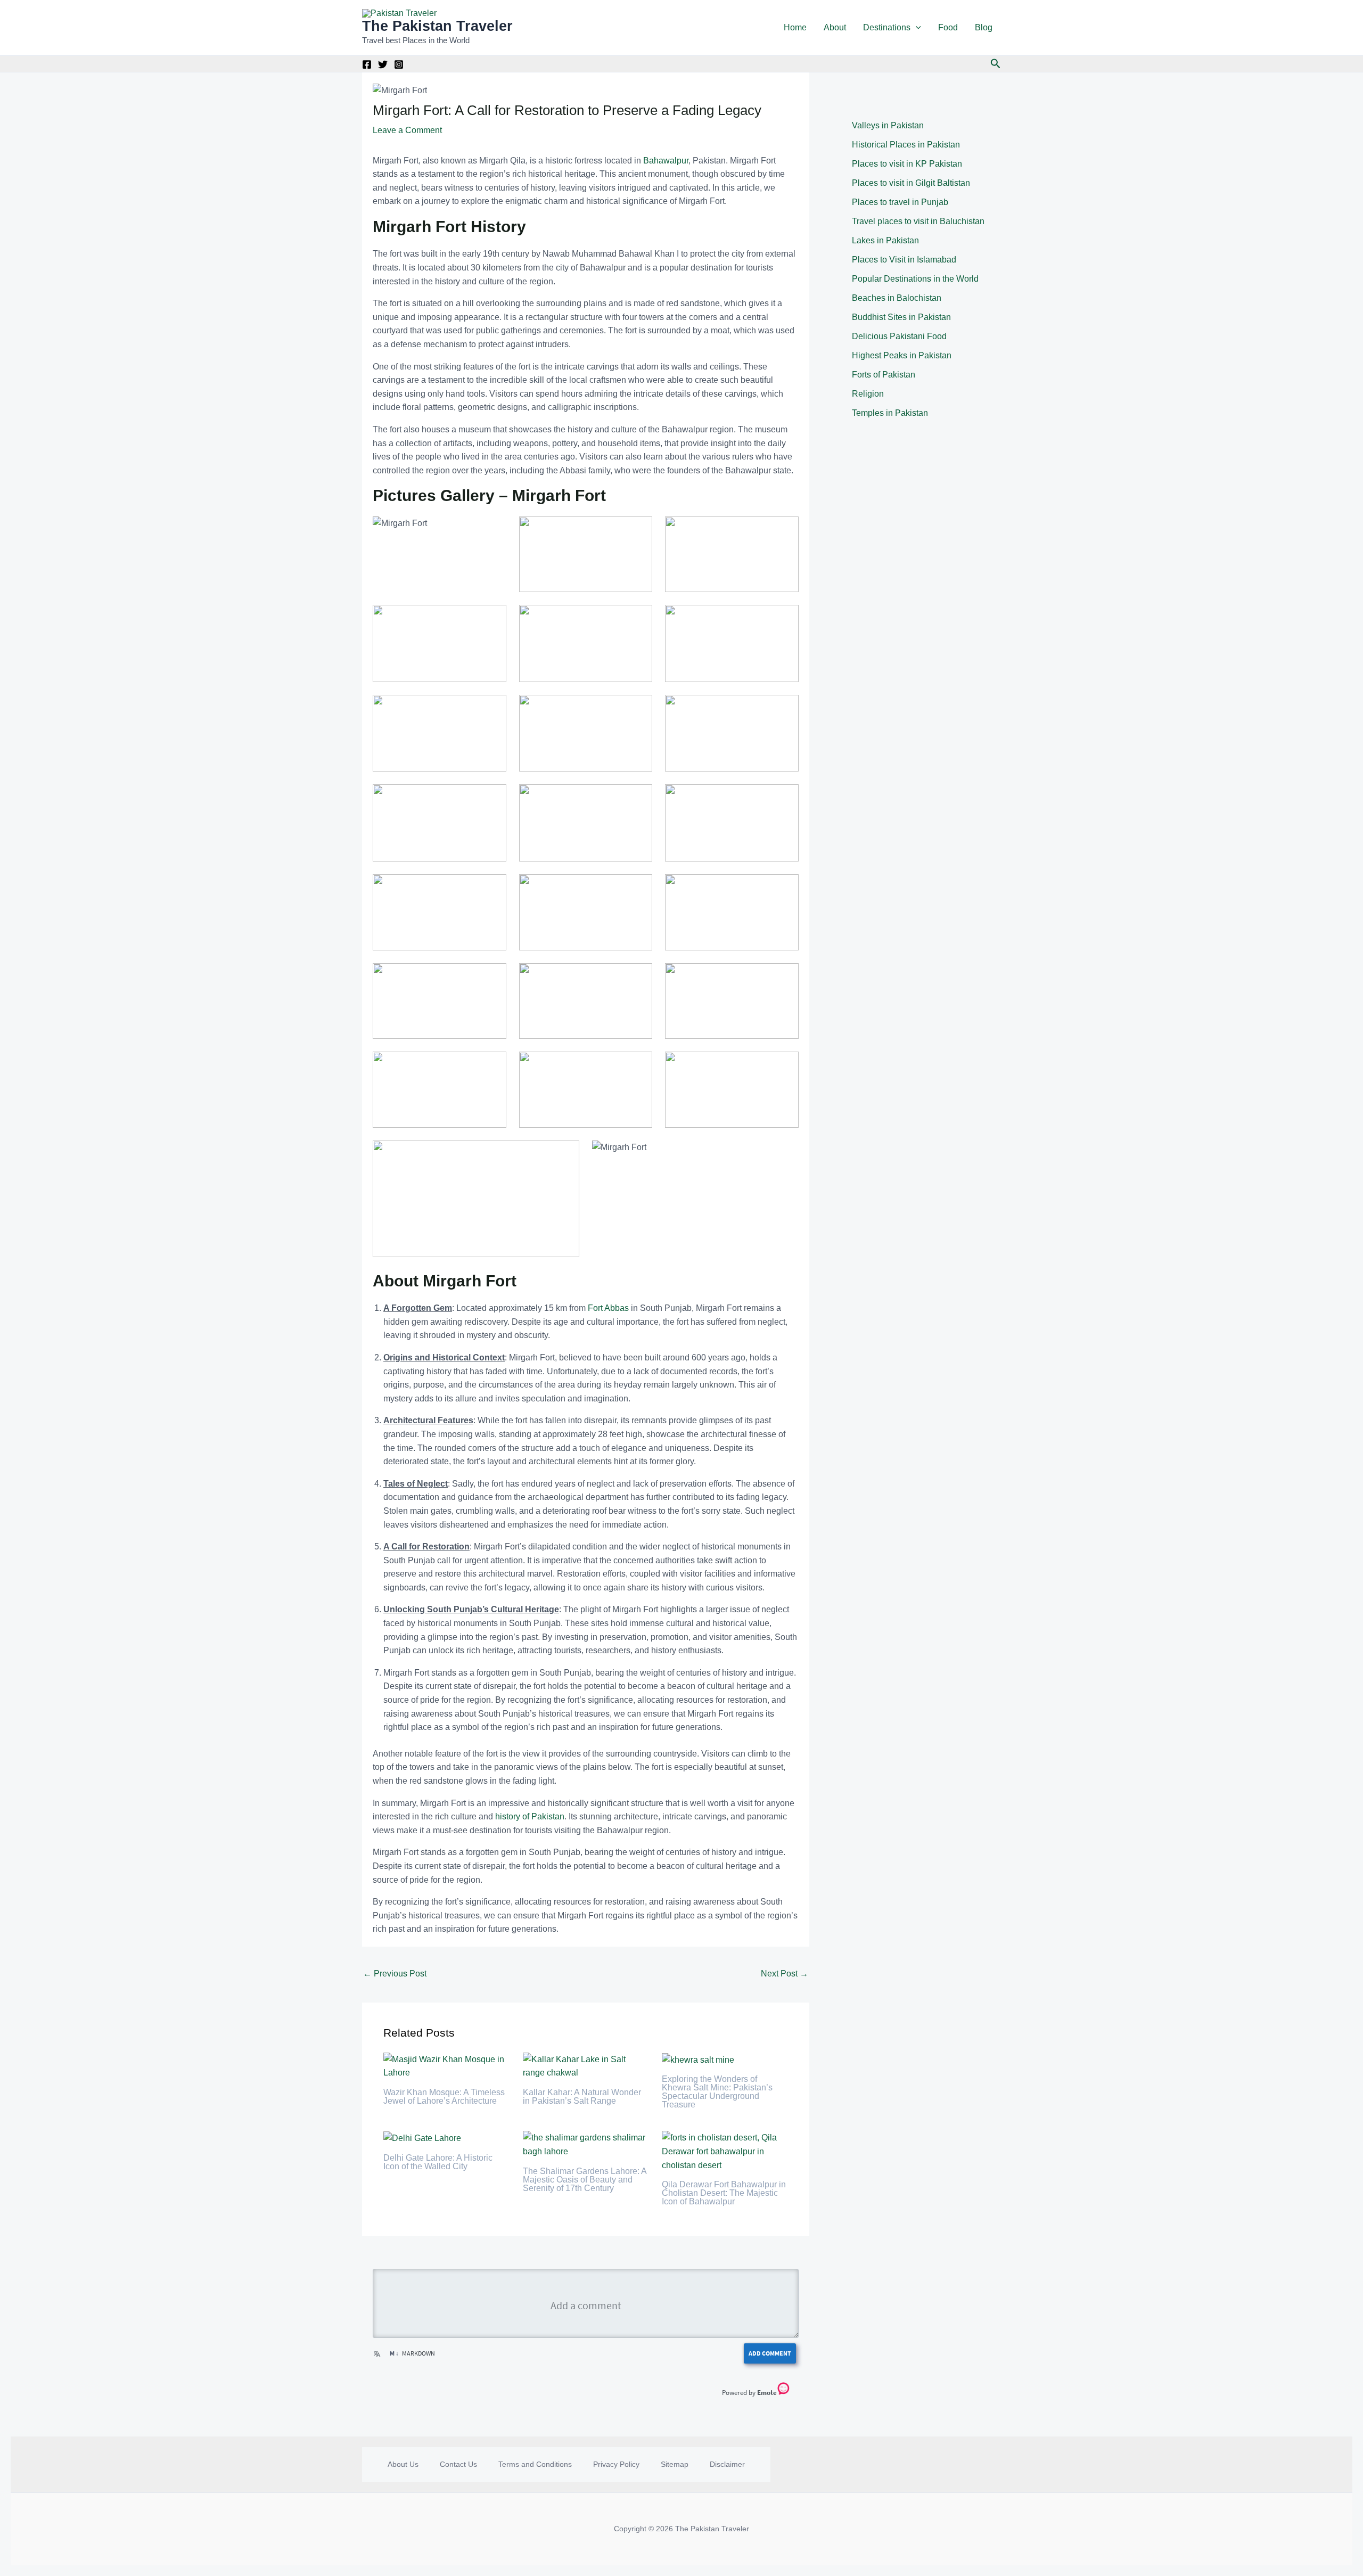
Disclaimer (727, 2464)
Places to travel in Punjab (900, 202)
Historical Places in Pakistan (906, 145)
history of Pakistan (530, 1816)
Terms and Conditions (535, 2464)
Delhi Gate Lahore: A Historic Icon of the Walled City (438, 2162)
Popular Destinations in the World (915, 279)
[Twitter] (383, 64)
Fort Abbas (608, 1308)
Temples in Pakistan (890, 413)
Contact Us (458, 2464)
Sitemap (675, 2464)
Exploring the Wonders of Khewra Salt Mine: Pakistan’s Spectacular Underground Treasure (717, 2092)
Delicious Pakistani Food (899, 336)
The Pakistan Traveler (437, 26)
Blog (984, 27)
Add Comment (770, 2353)
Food (948, 27)
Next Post (785, 1974)
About (835, 27)
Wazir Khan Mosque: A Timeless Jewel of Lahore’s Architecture (444, 2097)
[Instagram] (399, 64)
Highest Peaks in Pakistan (902, 355)
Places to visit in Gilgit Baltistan (911, 183)
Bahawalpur (666, 161)
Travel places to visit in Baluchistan (918, 221)
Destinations (887, 27)
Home (795, 27)
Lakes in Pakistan (885, 240)
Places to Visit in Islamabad (904, 260)
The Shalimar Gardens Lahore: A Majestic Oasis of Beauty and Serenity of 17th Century (585, 2180)
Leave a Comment (407, 130)
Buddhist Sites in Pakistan (901, 317)
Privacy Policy (616, 2464)
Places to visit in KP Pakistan (907, 164)
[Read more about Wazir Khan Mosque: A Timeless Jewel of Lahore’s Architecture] (446, 2066)
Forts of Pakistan (884, 375)
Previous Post (395, 1974)
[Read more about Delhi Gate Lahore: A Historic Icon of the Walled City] (422, 2138)
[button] (916, 28)
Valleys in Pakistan (888, 125)
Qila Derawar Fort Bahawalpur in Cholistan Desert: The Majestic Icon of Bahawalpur (724, 2193)
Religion (868, 394)
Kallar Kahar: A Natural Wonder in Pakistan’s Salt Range (582, 2097)
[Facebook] (367, 64)
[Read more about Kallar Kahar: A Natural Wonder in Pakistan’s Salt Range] (586, 2066)
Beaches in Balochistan (897, 298)
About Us (403, 2464)
